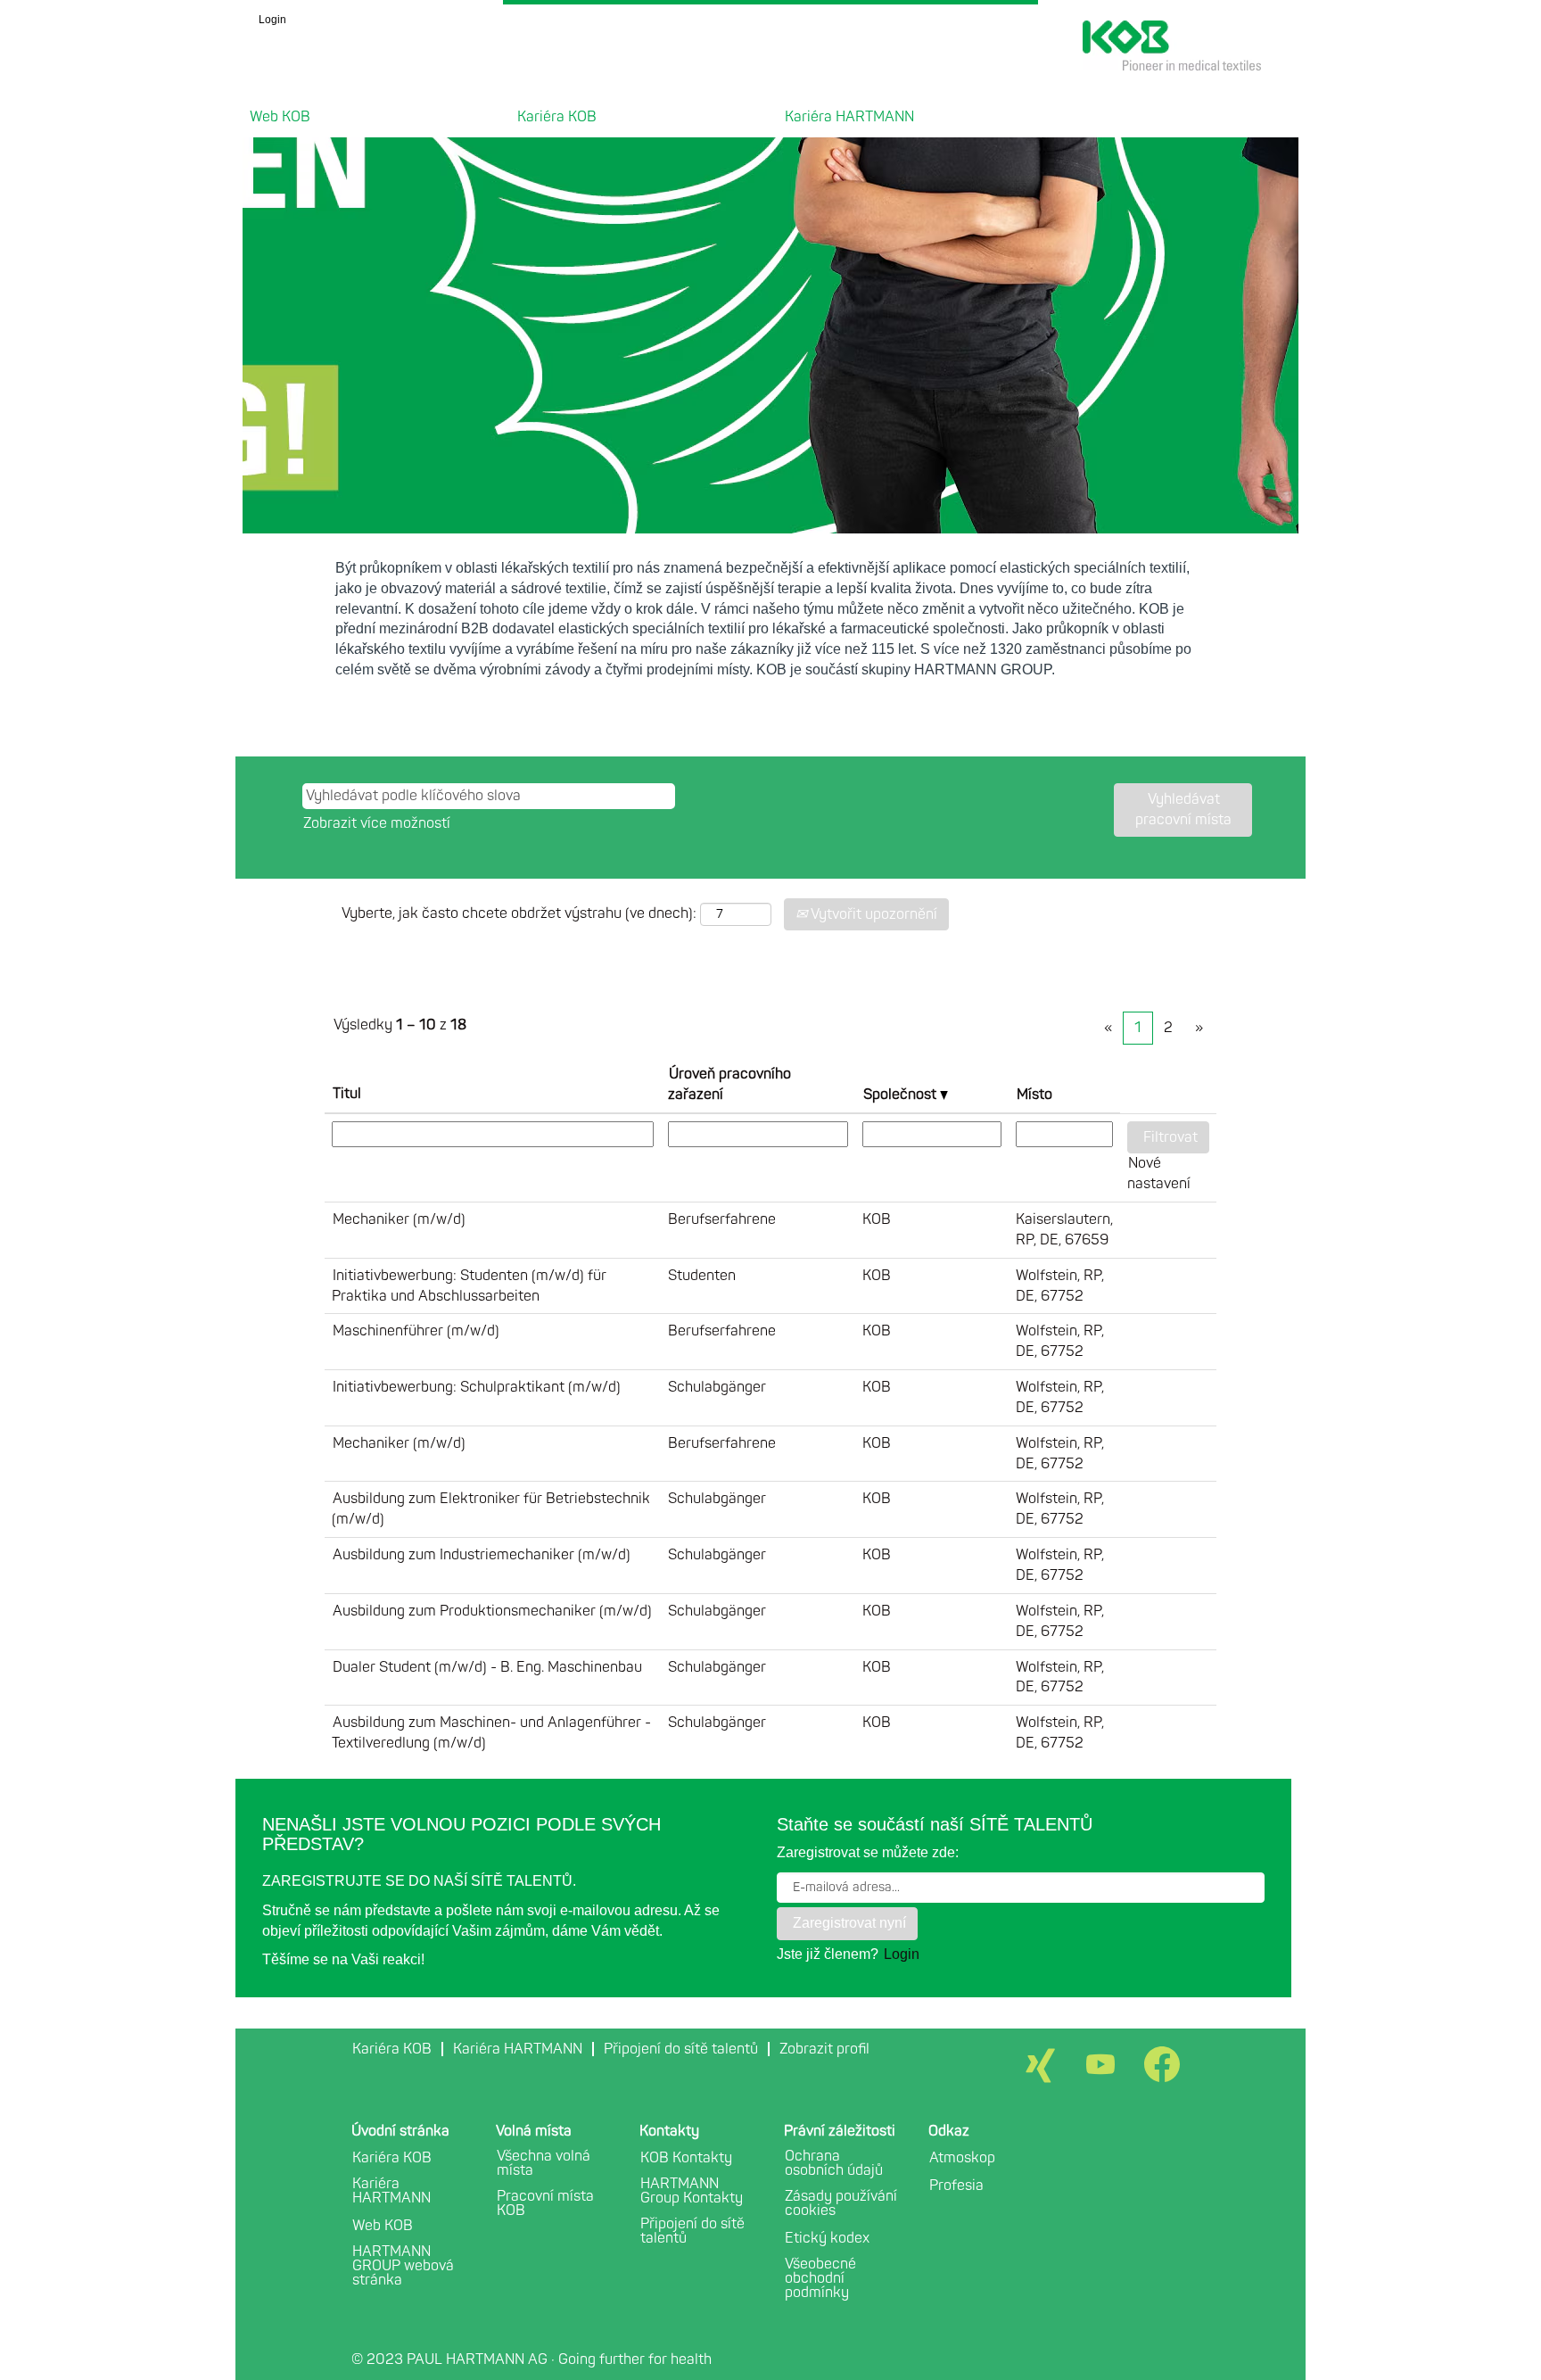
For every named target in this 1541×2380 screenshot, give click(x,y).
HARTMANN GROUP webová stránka (403, 2266)
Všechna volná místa (544, 2163)
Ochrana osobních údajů (834, 2163)
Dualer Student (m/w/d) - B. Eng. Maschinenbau (487, 1667)
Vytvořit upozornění (872, 914)
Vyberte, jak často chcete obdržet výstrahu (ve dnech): (519, 913)
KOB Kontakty (686, 2158)
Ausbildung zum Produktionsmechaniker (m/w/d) (492, 1611)
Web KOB (280, 117)
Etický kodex (827, 2238)
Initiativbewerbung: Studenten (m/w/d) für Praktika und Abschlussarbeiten (469, 1286)
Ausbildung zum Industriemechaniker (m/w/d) (482, 1555)
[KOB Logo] (1202, 2043)
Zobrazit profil (824, 2049)
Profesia (956, 2186)
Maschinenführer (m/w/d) (416, 1331)
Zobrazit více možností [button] (377, 823)
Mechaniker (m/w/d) (399, 1219)
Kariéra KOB (557, 117)
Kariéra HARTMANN (849, 117)
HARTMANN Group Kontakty (692, 2191)
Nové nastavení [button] (1159, 1173)
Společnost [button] (902, 1095)
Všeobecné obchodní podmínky (820, 2278)
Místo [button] (1034, 1095)
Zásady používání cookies (841, 2203)
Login (272, 20)
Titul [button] (347, 1094)
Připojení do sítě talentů (681, 2049)
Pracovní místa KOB (545, 2203)
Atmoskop (962, 2158)
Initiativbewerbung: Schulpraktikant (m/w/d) (477, 1387)
